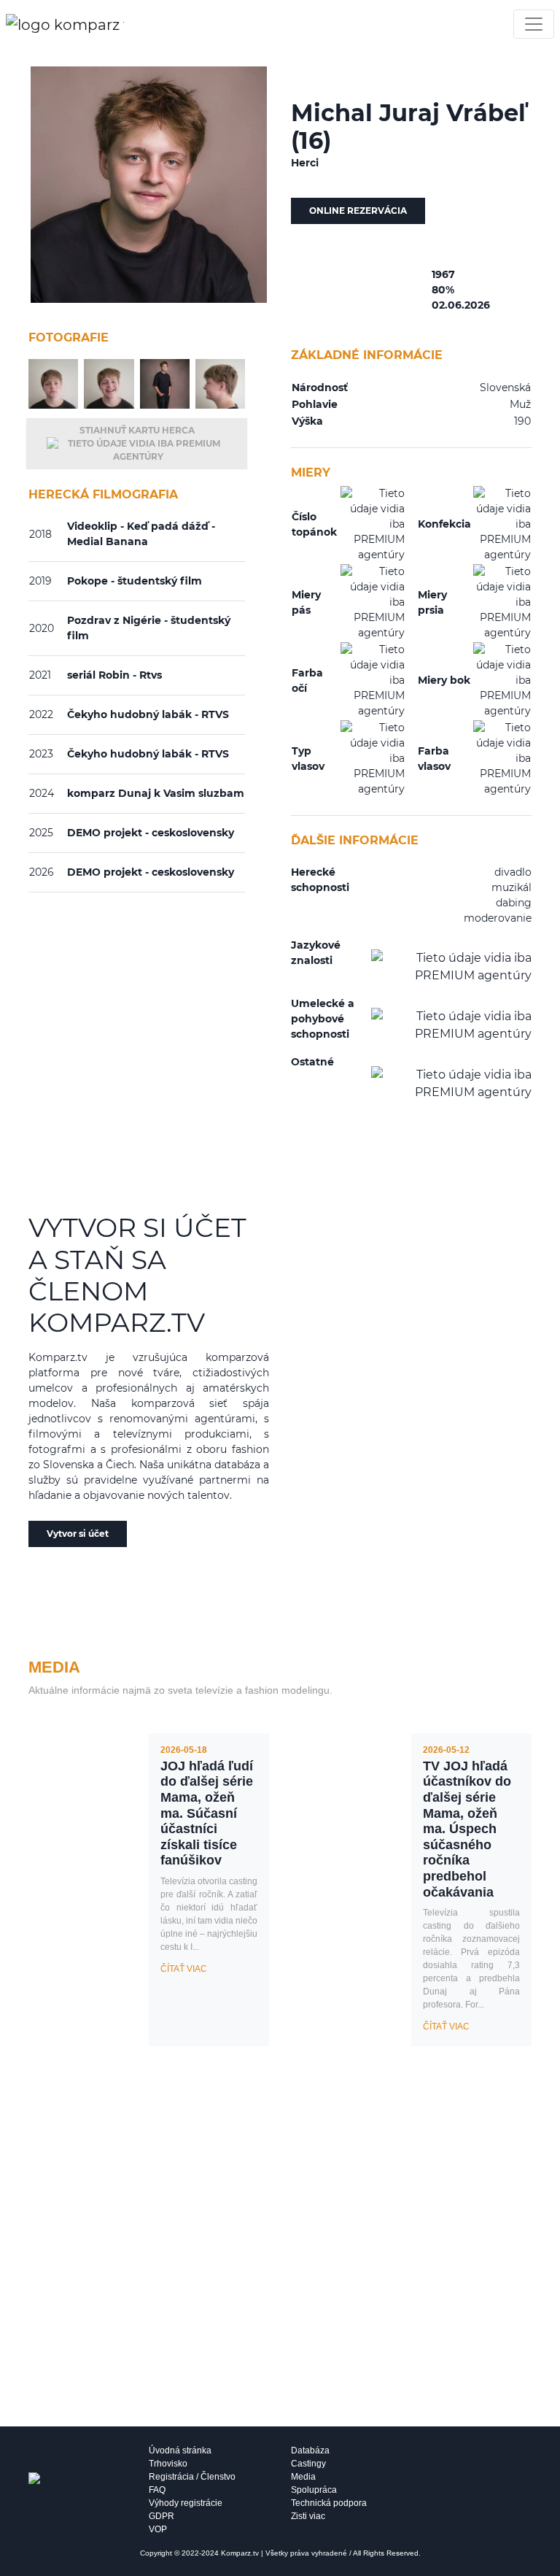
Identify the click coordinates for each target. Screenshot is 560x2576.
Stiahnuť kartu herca (137, 430)
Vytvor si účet (78, 1534)
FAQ (157, 2490)
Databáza (310, 2450)
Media (303, 2477)
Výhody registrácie (186, 2503)
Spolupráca (314, 2490)
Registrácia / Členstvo (192, 2477)
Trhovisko (168, 2464)
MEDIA (54, 1667)
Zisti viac (308, 2516)
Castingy (308, 2464)
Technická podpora (329, 2503)
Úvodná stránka (180, 2450)
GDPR (162, 2516)
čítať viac (184, 1969)
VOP (158, 2529)
